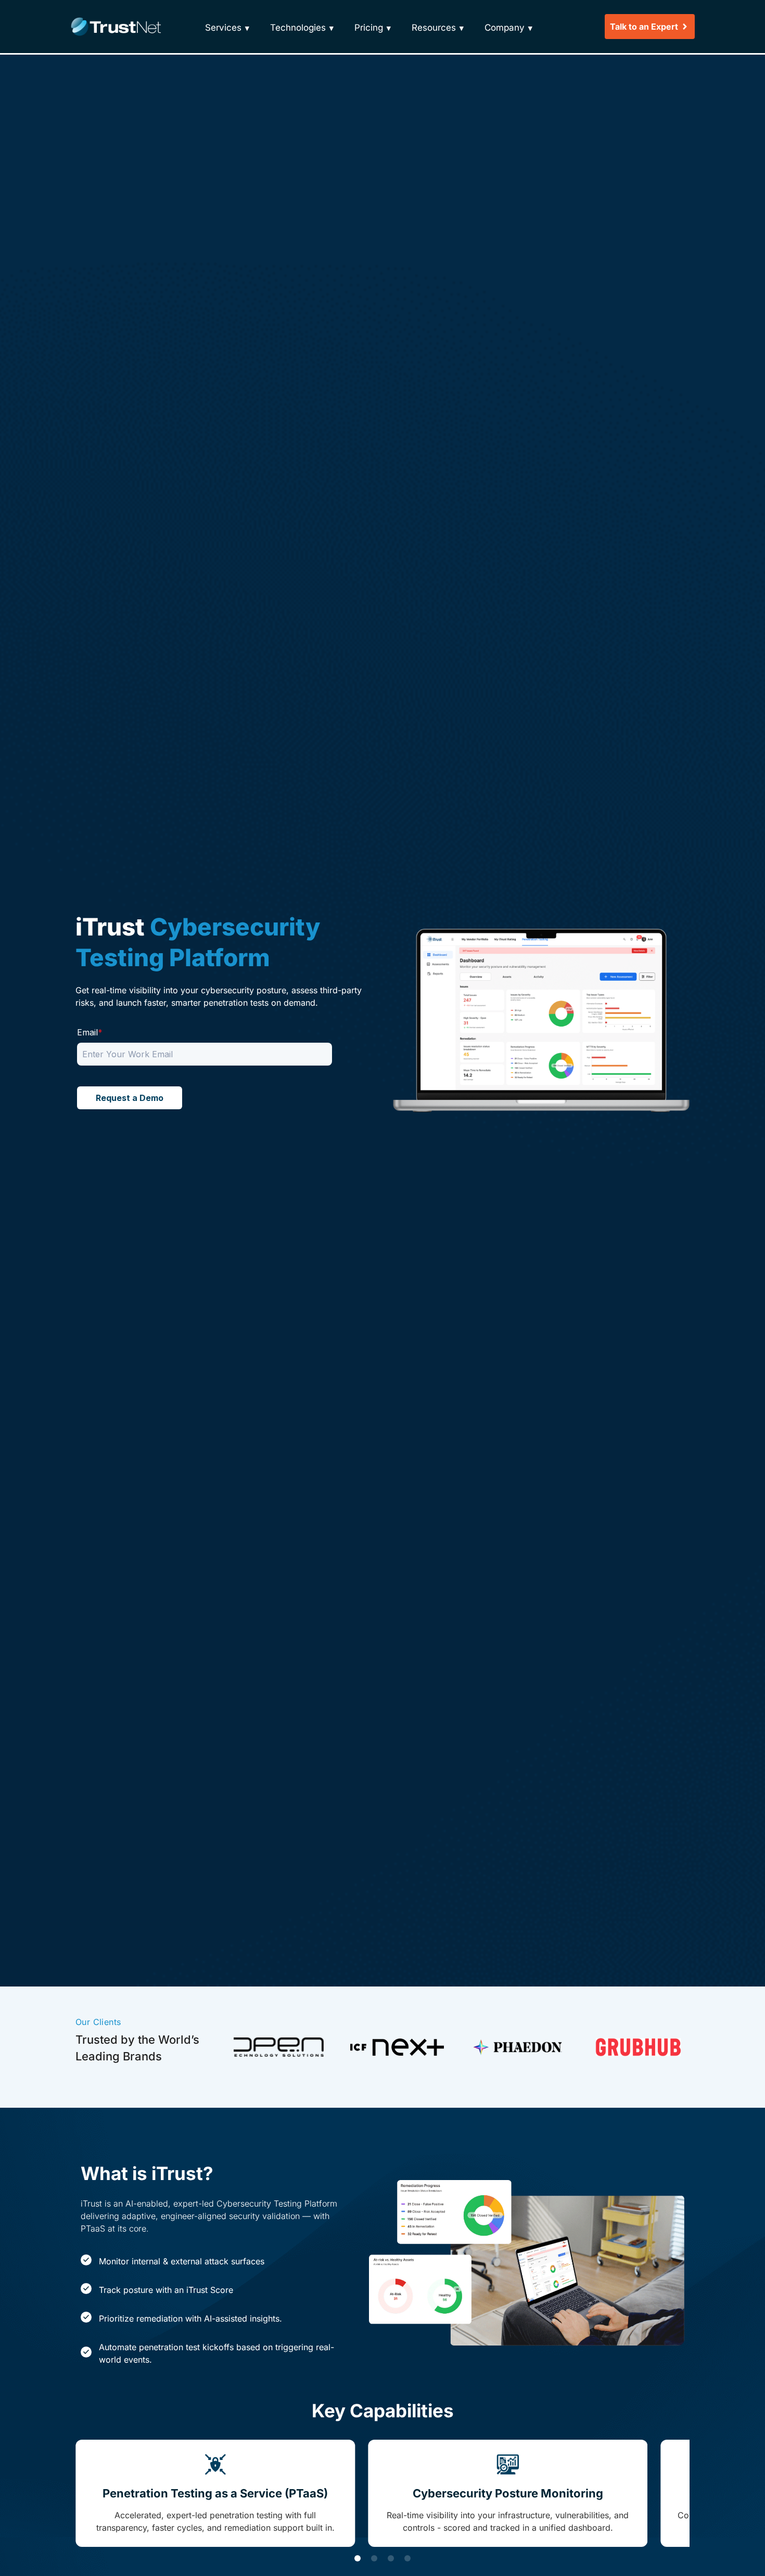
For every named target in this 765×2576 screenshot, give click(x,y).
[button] (358, 2558)
